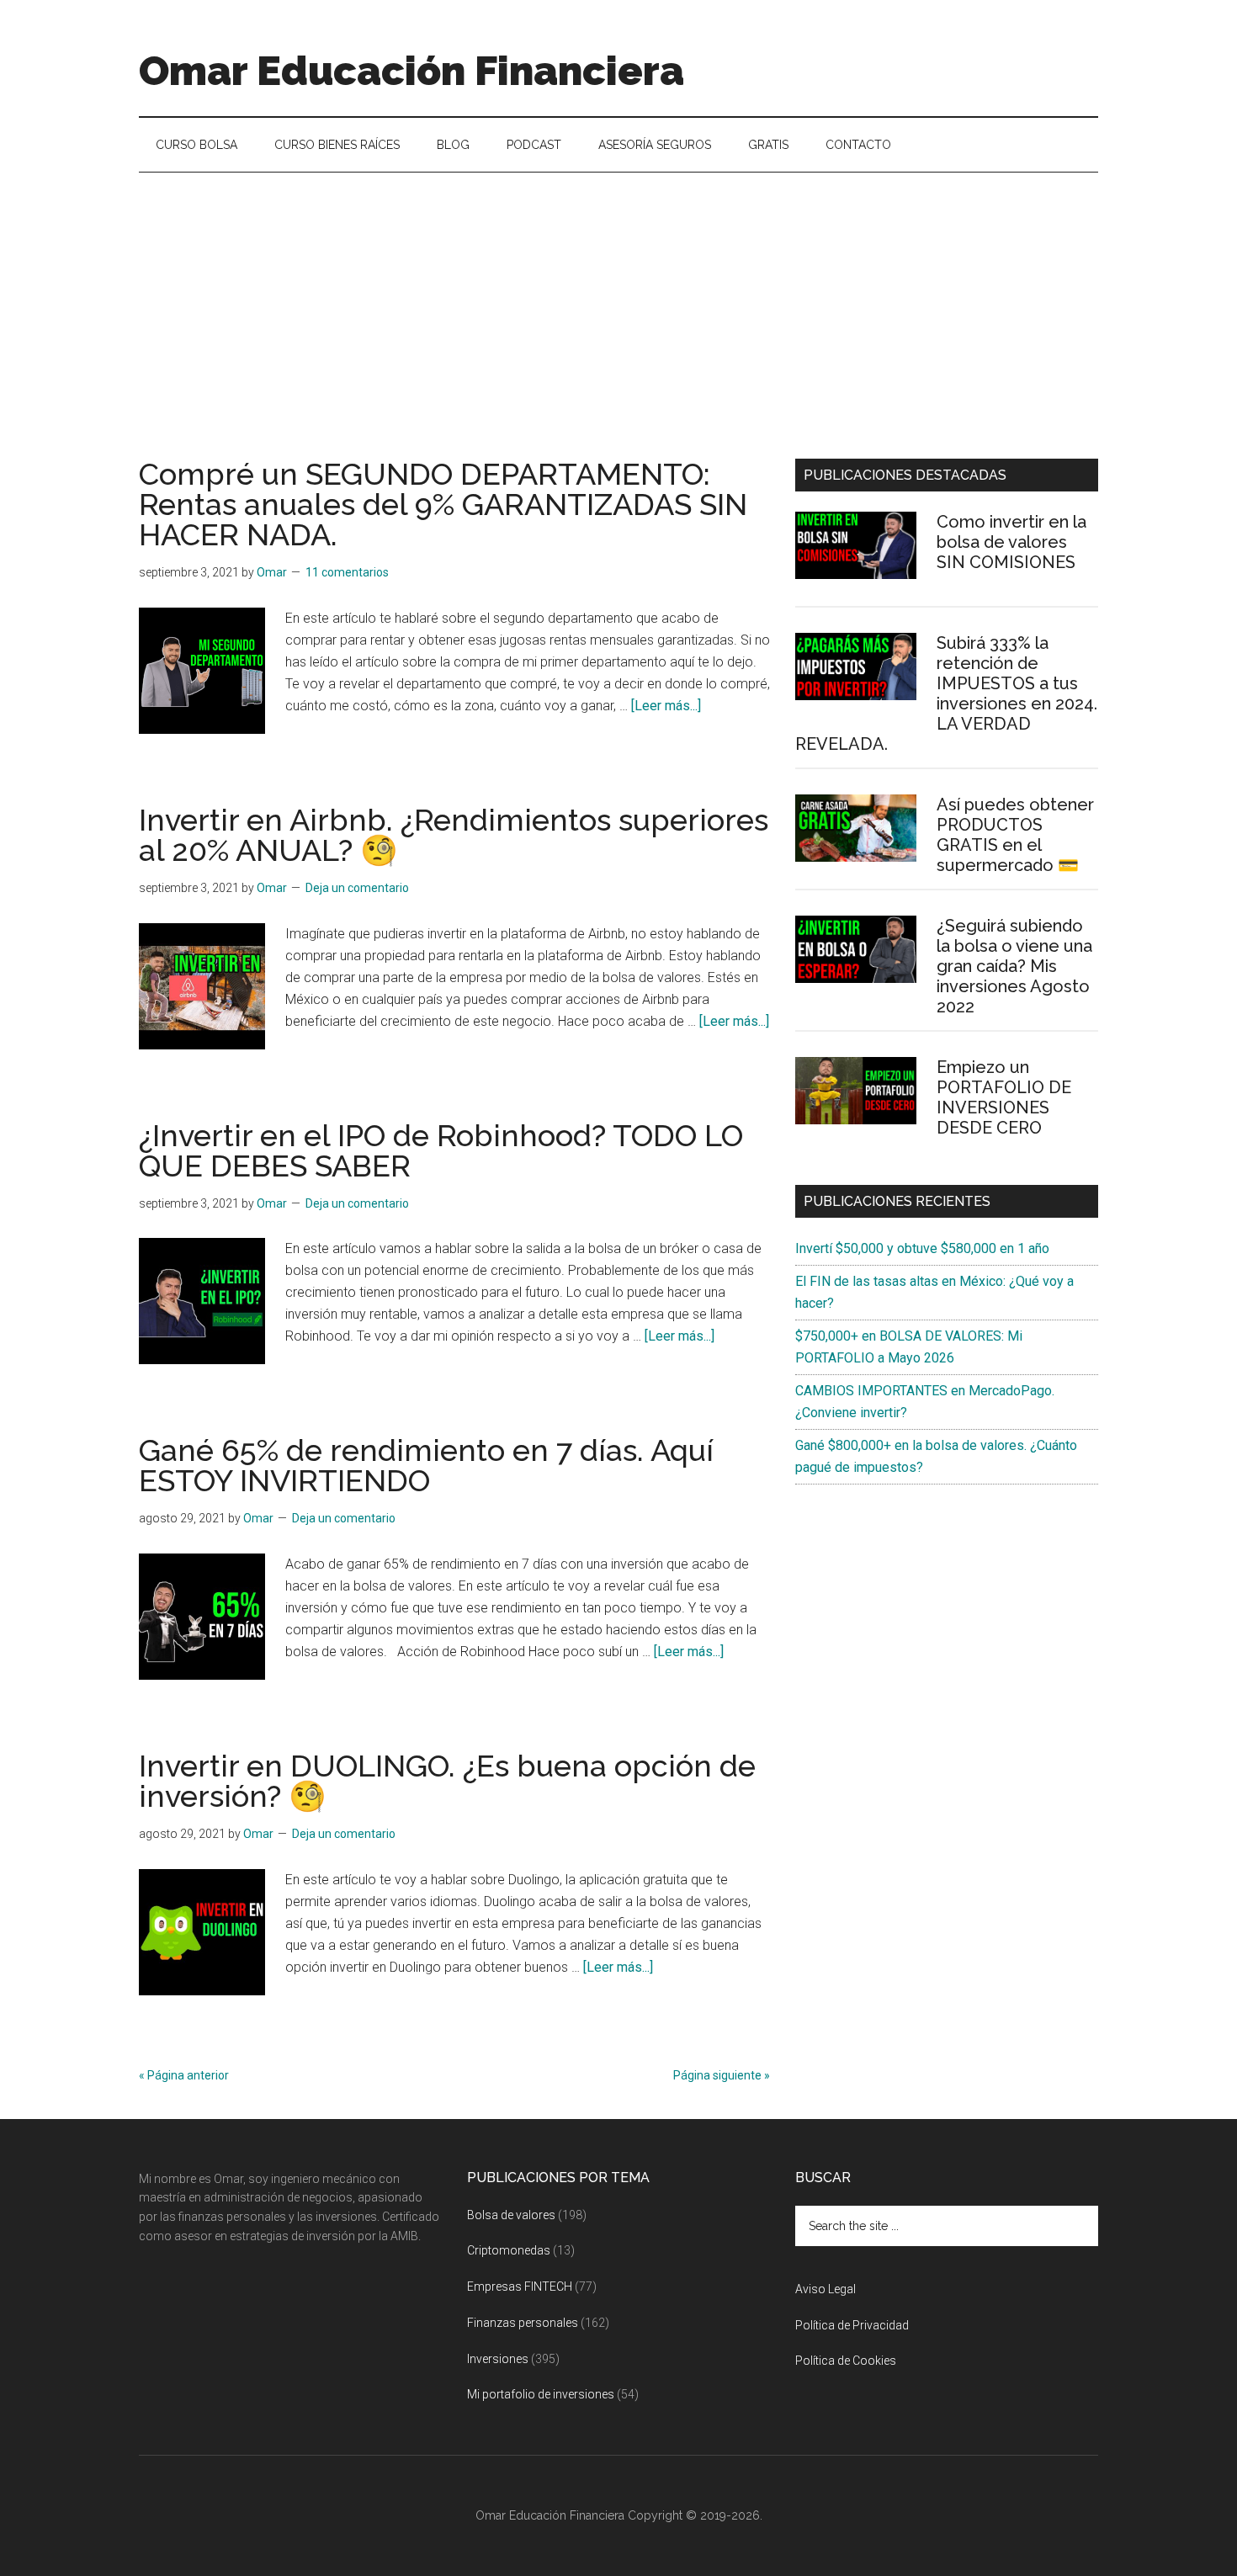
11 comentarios (347, 572)
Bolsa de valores (511, 2215)
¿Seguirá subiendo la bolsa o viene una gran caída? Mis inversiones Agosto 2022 (1014, 966)
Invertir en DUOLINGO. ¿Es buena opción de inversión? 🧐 (447, 1781)
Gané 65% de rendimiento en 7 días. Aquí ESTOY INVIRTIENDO (426, 1465)
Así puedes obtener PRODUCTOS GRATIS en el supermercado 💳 (1015, 835)
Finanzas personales (523, 2323)
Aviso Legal (826, 2289)
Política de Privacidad (852, 2325)
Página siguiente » (722, 2075)
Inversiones (498, 2359)
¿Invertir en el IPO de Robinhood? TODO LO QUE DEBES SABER (441, 1150)
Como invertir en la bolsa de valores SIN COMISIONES (1011, 542)
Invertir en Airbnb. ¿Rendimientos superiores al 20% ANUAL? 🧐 (454, 835)
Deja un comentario (357, 888)
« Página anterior (184, 2075)
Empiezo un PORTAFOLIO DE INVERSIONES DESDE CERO (1004, 1097)
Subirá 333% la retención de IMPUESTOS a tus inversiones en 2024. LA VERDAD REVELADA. (946, 693)
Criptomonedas (509, 2250)
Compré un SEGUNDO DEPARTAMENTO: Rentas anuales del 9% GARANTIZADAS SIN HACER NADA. (443, 504)
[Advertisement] (618, 299)
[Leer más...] (666, 706)
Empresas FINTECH (520, 2287)
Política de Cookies (846, 2361)
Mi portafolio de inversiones (541, 2394)
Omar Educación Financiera (411, 71)
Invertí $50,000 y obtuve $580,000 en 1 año (922, 1248)
